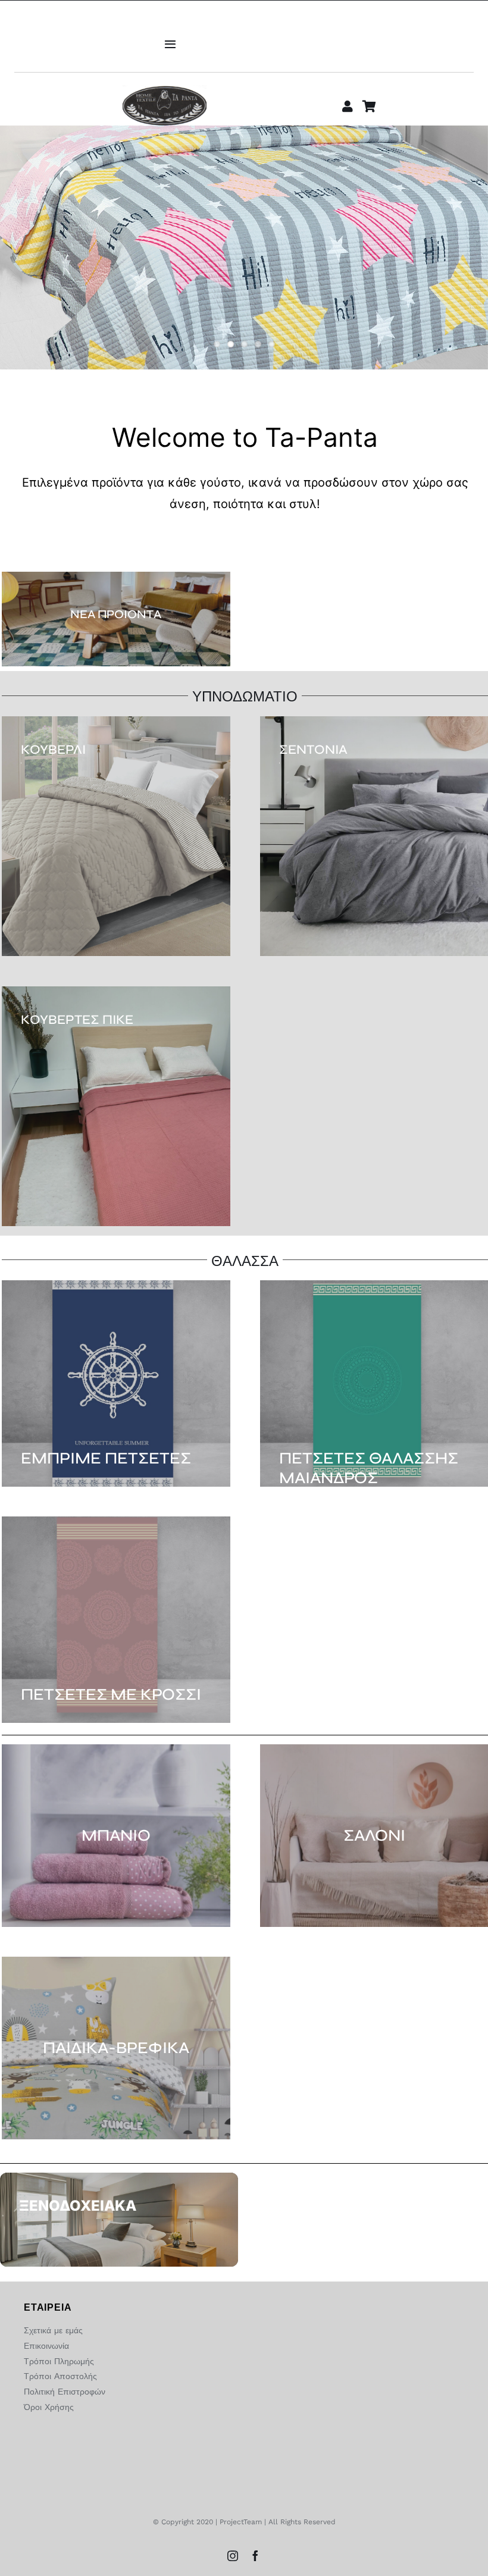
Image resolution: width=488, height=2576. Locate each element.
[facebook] (255, 2556)
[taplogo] (165, 90)
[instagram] (233, 2556)
